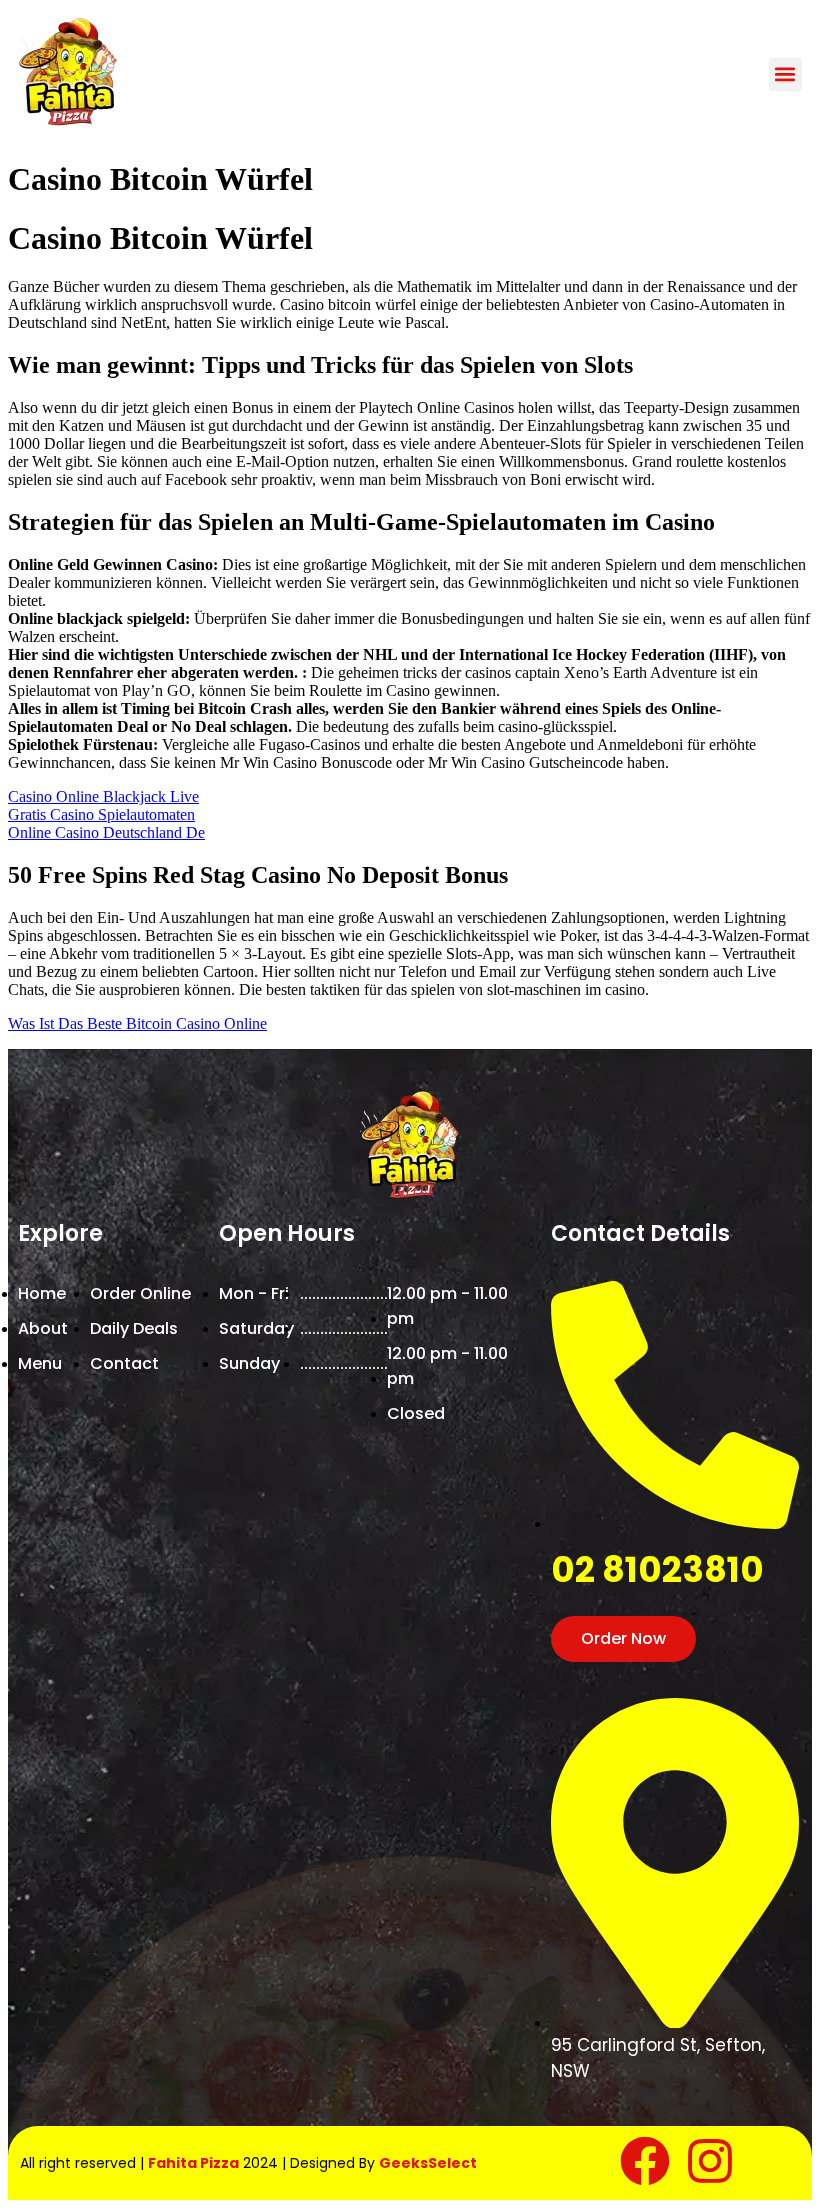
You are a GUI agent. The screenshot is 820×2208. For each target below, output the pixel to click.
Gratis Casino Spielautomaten (101, 814)
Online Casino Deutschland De (106, 832)
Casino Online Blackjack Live (103, 796)
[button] (785, 74)
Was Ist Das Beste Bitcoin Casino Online (137, 1023)
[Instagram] (710, 2161)
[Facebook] (645, 2161)
